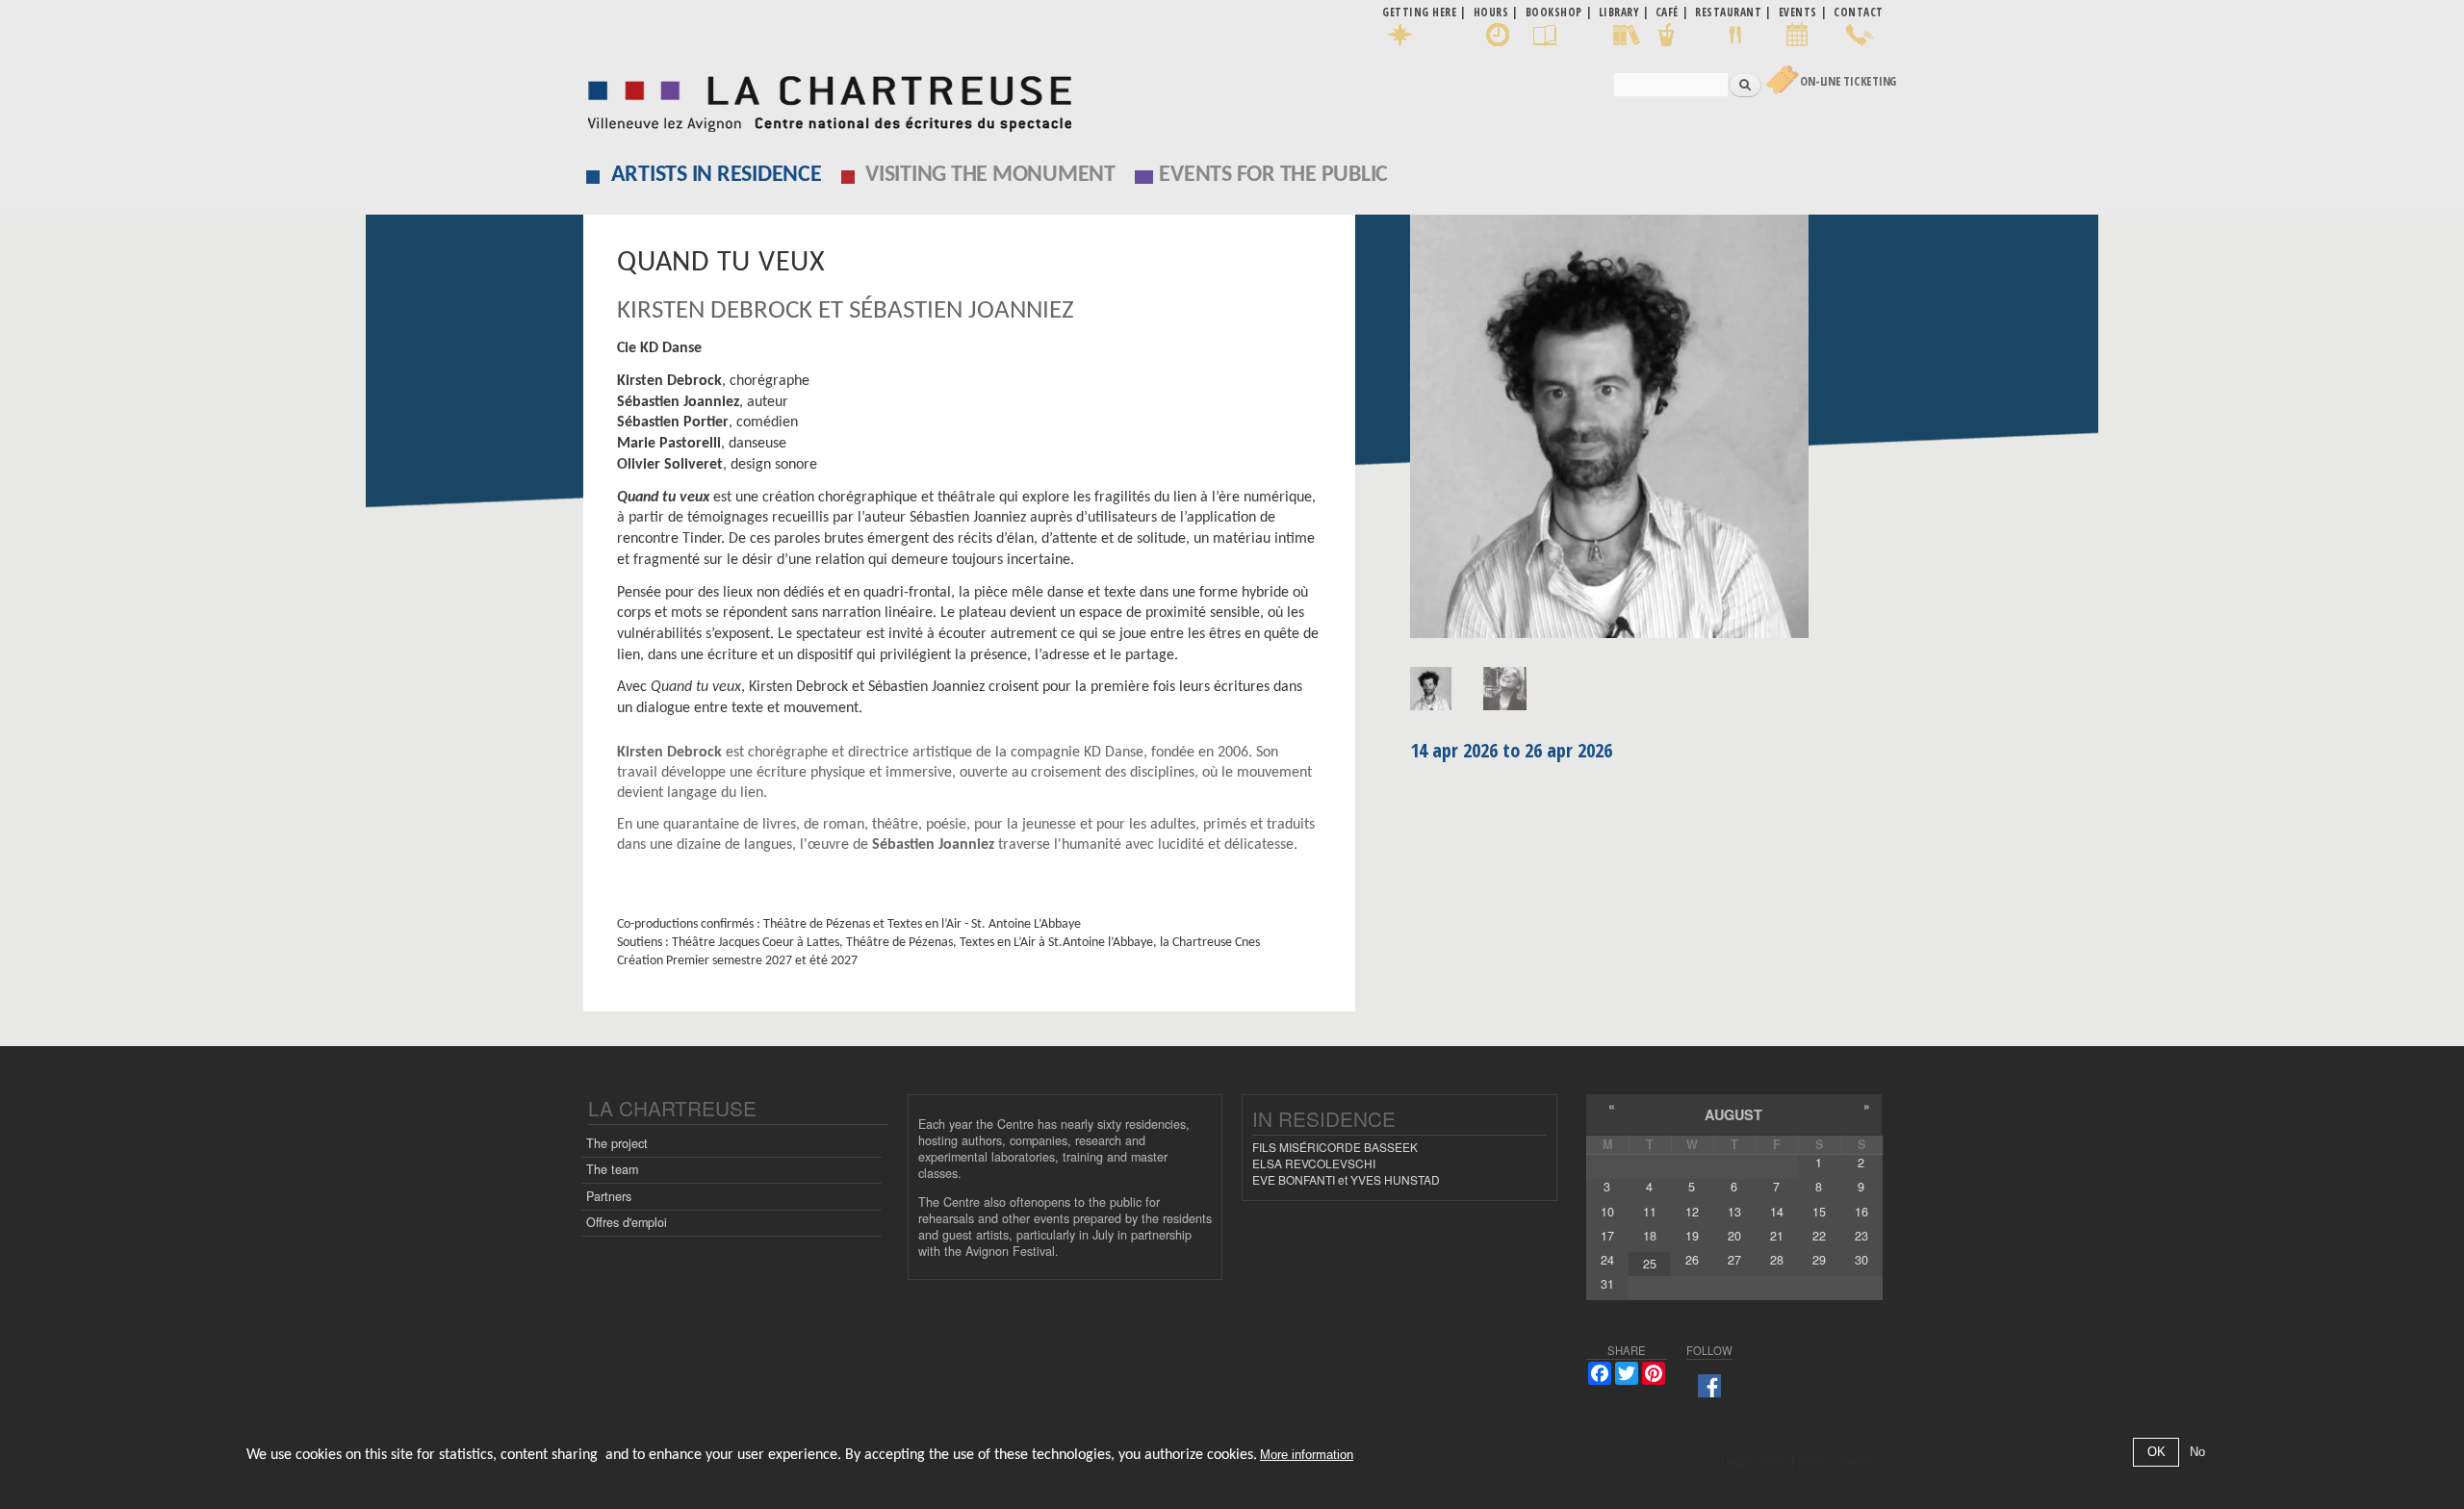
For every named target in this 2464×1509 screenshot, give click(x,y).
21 (1777, 1236)
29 (1819, 1260)
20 (1734, 1236)
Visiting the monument (990, 175)
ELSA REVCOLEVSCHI (1314, 1163)
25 (1650, 1264)
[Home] (824, 99)
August (1733, 1114)
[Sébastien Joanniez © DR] (1646, 433)
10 (1607, 1212)
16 (1861, 1212)
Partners (609, 1196)
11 (1650, 1212)
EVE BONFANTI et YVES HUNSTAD (1346, 1179)
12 (1692, 1212)
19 (1692, 1236)
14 (1777, 1212)
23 (1861, 1236)
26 (1692, 1260)
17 (1607, 1236)
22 (1819, 1236)
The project (617, 1143)
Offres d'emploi (627, 1222)
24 (1607, 1260)
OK (2156, 1453)
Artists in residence (717, 175)
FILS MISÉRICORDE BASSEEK (1335, 1147)
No (2197, 1453)
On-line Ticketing (1848, 81)
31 (1607, 1284)
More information (1307, 1456)
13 (1734, 1212)
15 (1819, 1212)
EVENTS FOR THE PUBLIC (1273, 175)
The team (612, 1169)
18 (1650, 1236)
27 (1734, 1260)
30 (1861, 1260)
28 (1777, 1260)
